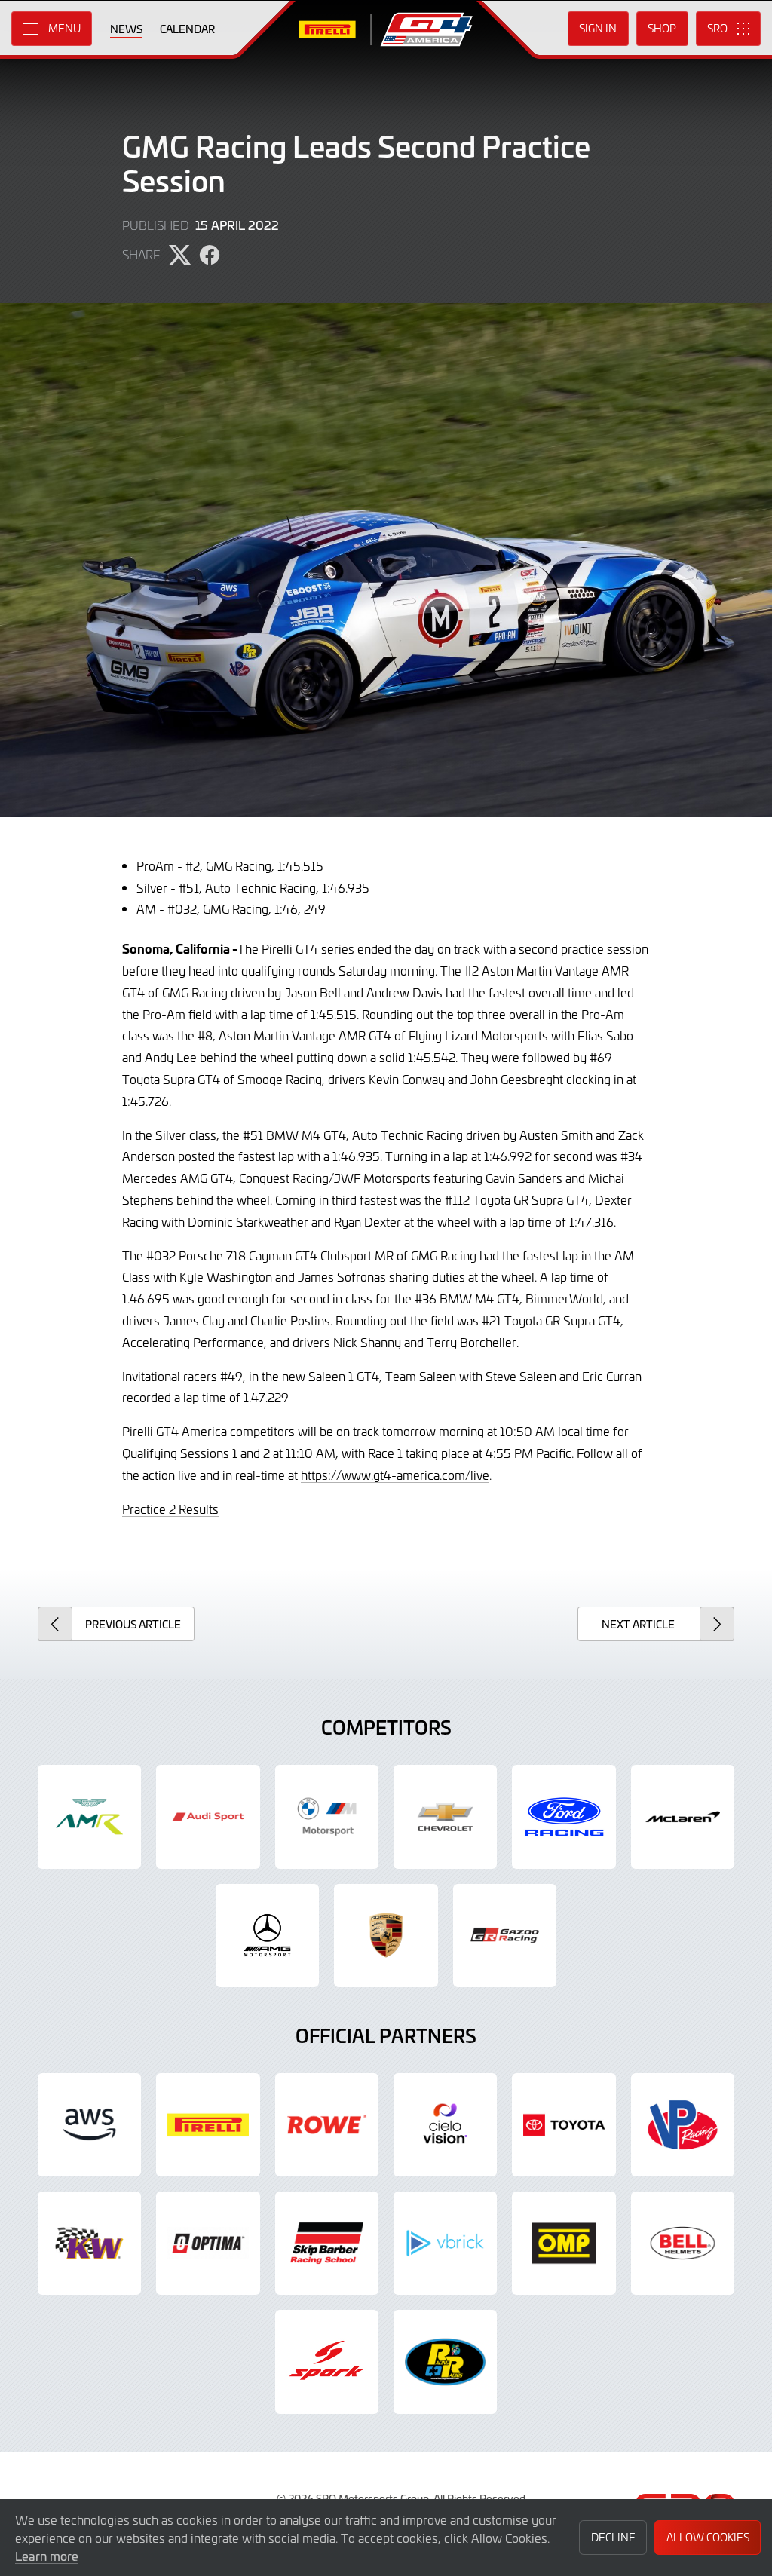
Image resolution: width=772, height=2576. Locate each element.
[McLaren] (683, 1816)
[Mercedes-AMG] (267, 1936)
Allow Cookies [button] (708, 2537)
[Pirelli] (208, 2125)
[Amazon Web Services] (89, 2125)
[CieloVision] (445, 2125)
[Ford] (564, 1816)
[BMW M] (327, 1816)
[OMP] (564, 2243)
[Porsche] (386, 1936)
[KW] (89, 2243)
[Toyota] (505, 1936)
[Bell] (683, 2243)
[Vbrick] (445, 2243)
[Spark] (327, 2362)
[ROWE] (327, 2125)
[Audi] (208, 1816)
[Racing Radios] (445, 2362)
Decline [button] (613, 2537)
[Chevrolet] (445, 1816)
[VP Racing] (683, 2125)
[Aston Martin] (89, 1816)
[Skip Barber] (327, 2243)
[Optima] (208, 2243)
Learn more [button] (47, 2556)
